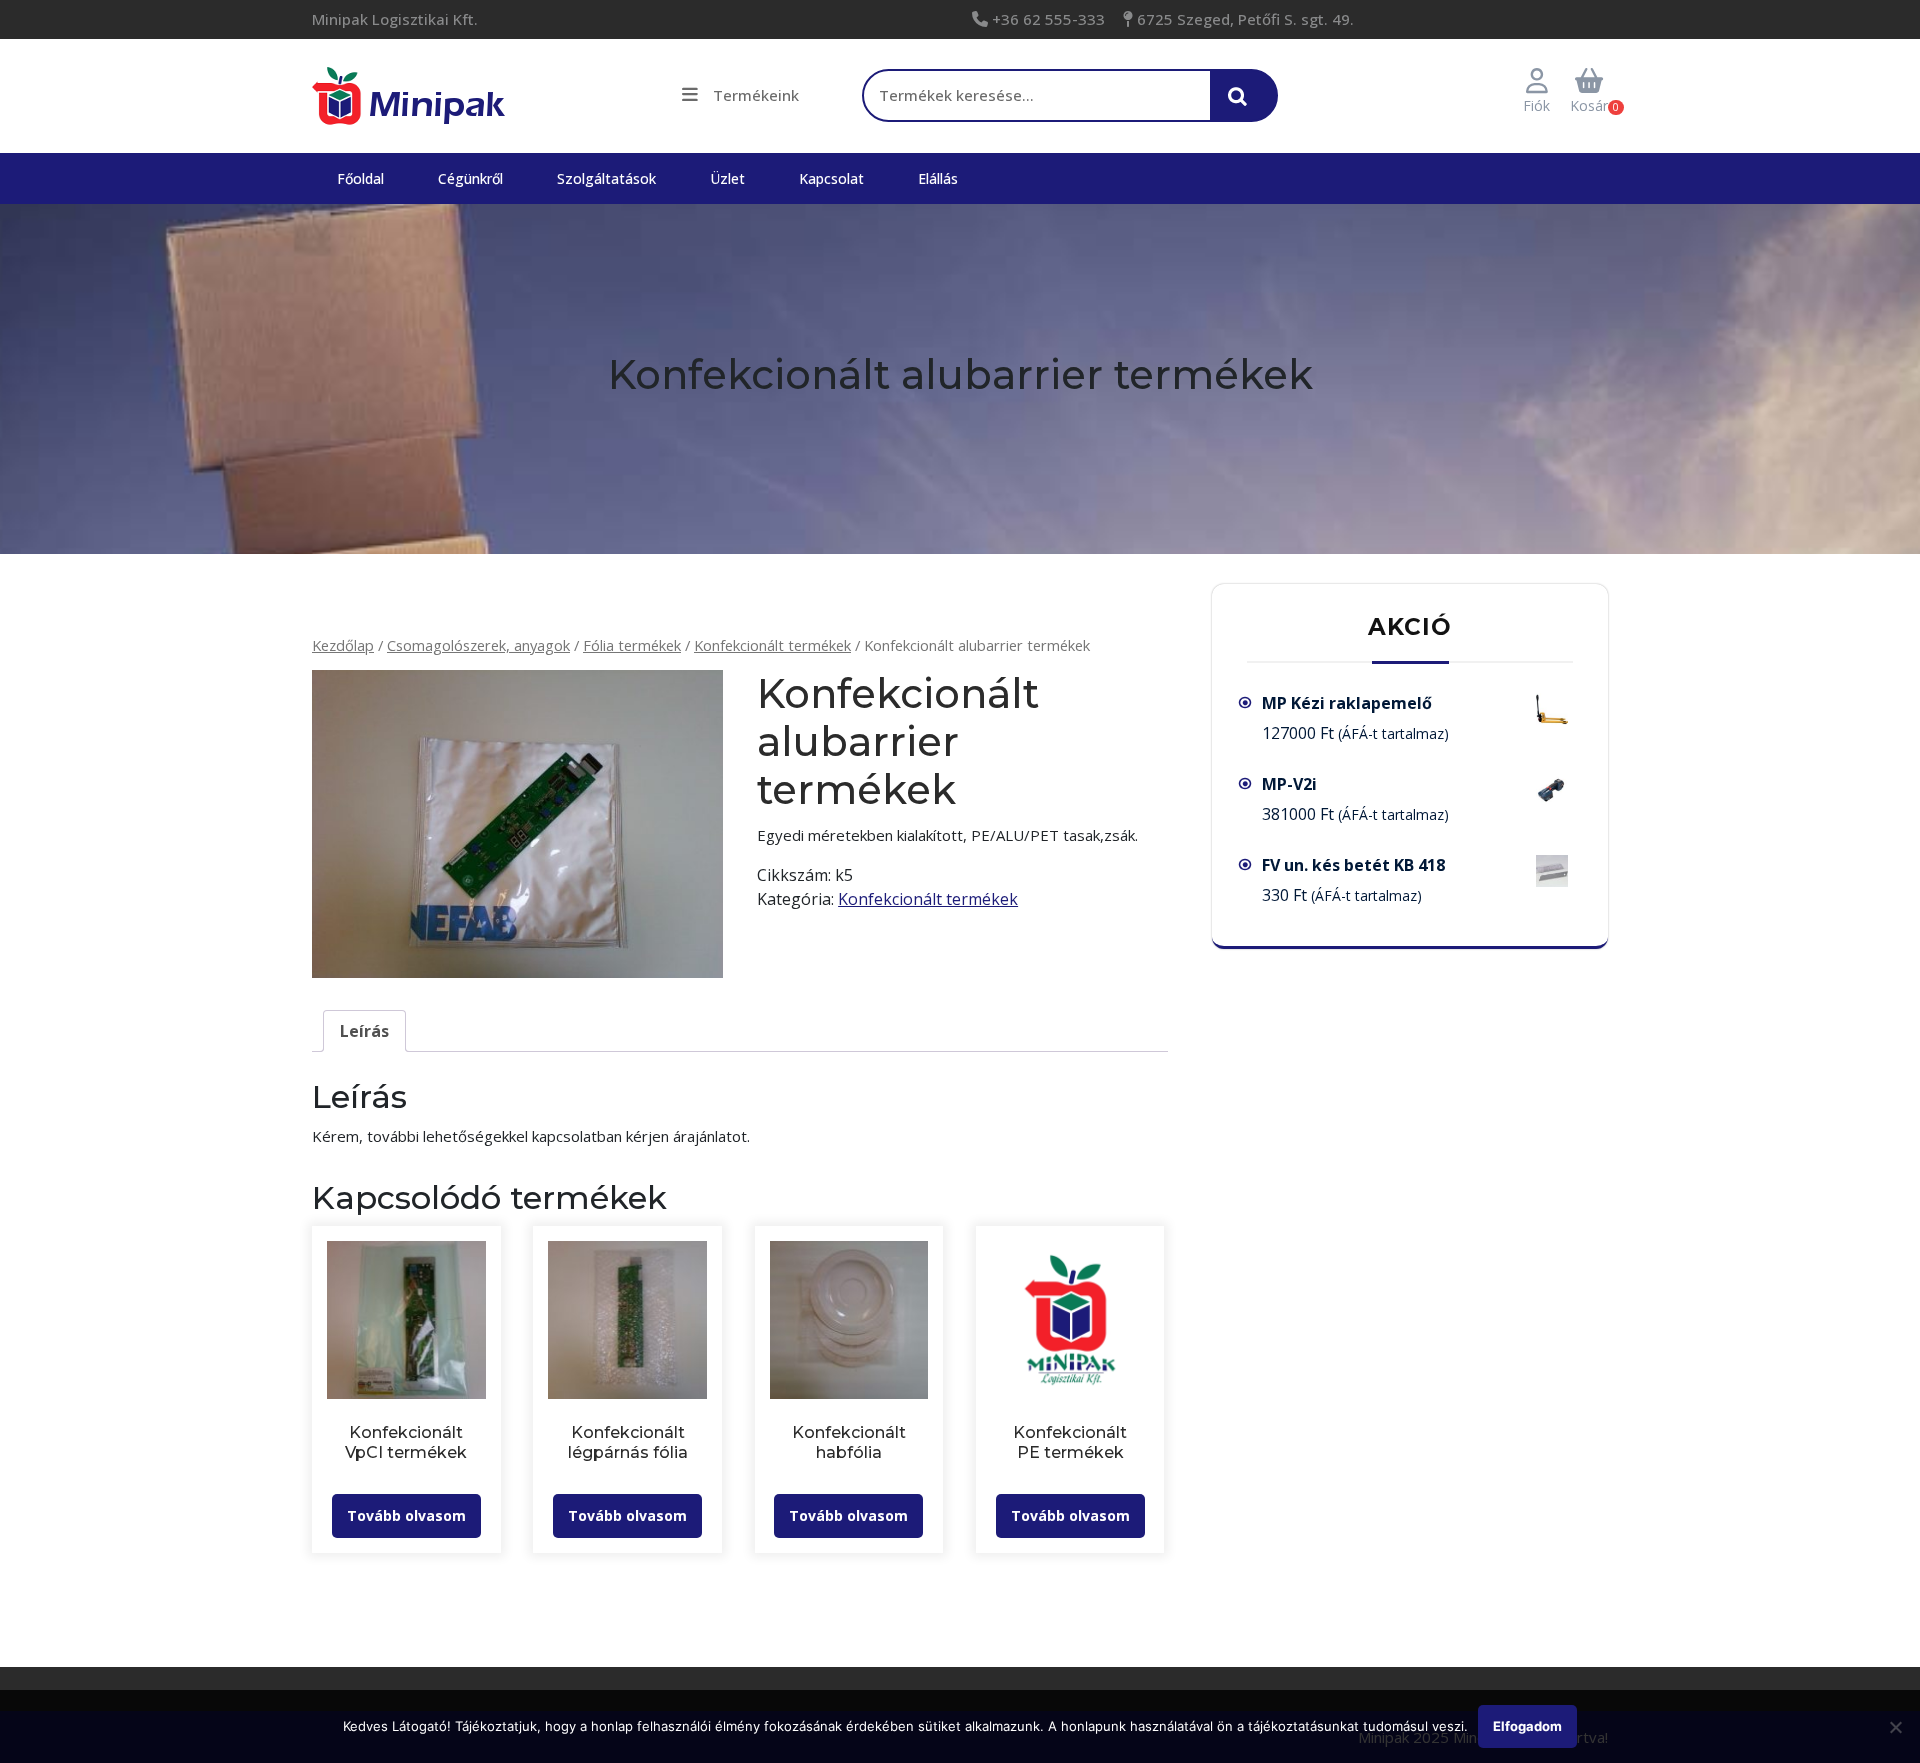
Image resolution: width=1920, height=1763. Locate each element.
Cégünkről (470, 178)
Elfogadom (1527, 1726)
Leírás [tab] (364, 1031)
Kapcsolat (831, 178)
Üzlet (727, 178)
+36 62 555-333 (1046, 19)
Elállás (938, 178)
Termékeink (756, 95)
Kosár (1589, 105)
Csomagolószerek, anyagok (478, 645)
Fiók (1536, 105)
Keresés (1243, 106)
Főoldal (360, 178)
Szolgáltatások (606, 178)
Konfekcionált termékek (772, 645)
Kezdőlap (343, 645)
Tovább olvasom (406, 1515)
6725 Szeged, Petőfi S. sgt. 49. (1243, 19)
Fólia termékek (632, 645)
